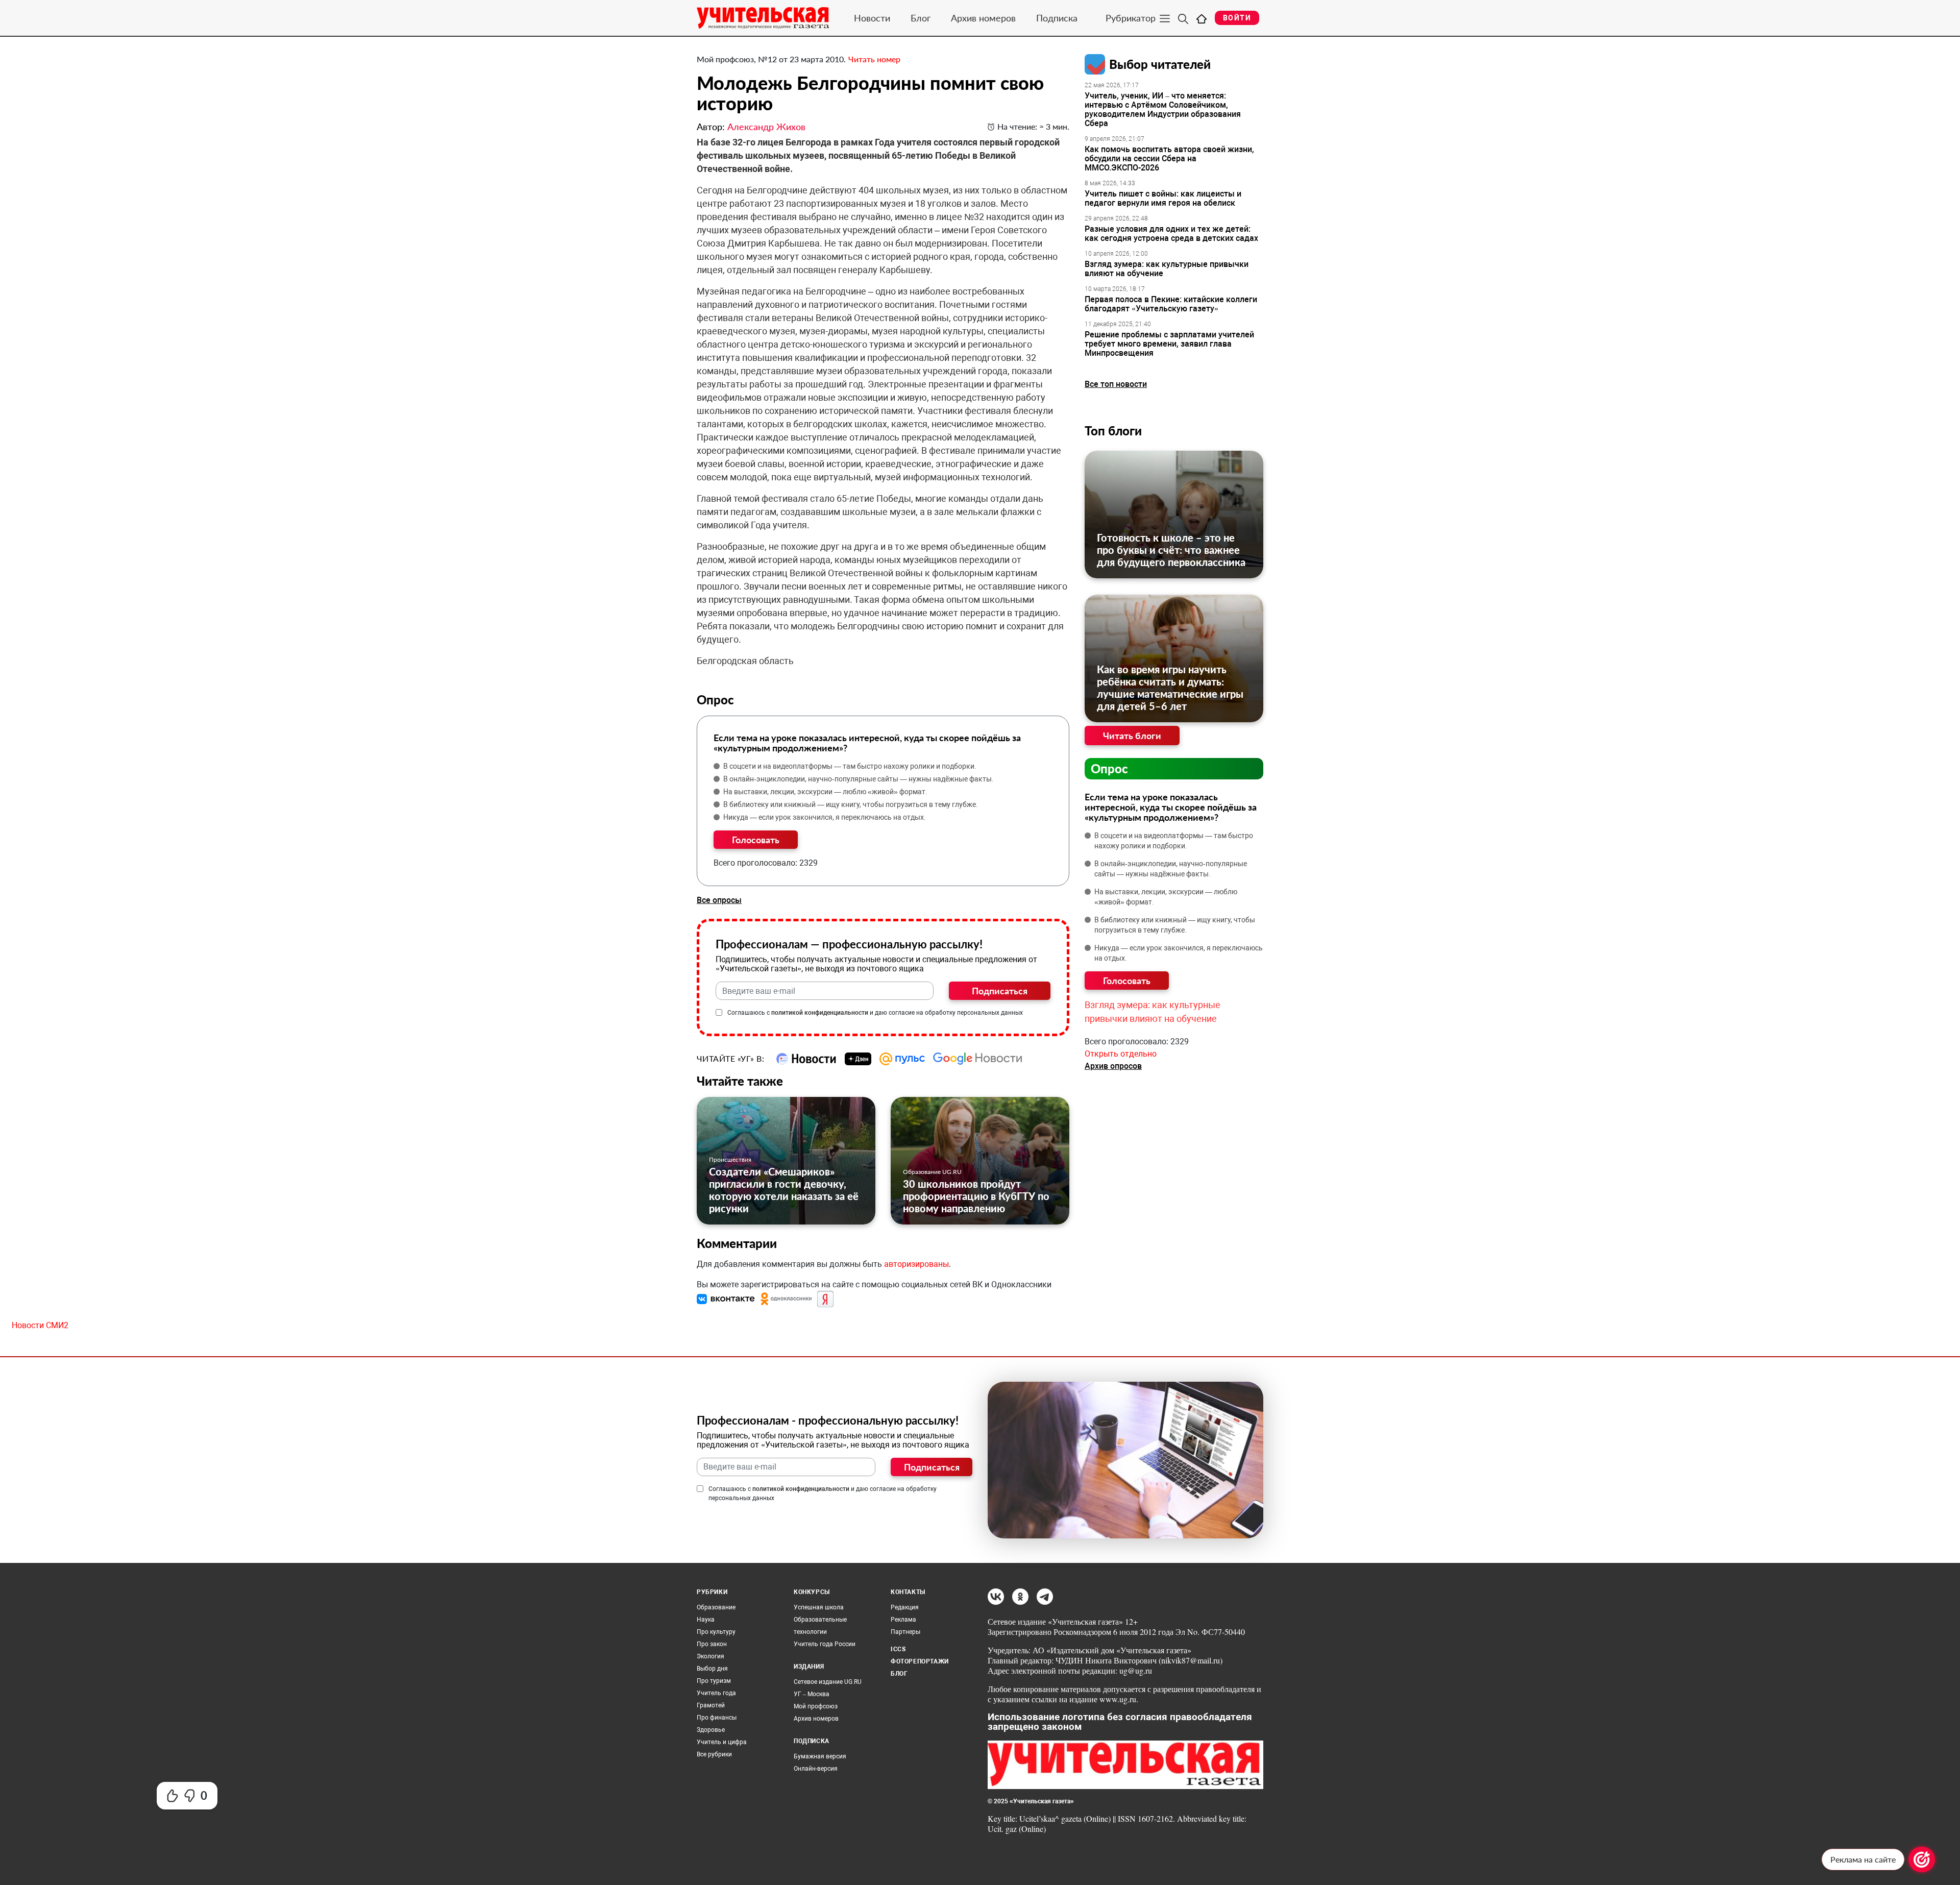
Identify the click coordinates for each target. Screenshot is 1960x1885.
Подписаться (1000, 991)
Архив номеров (983, 18)
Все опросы (719, 900)
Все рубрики (714, 1754)
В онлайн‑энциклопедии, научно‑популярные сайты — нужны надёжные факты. (859, 779)
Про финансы (717, 1718)
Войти (1237, 18)
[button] (727, 1299)
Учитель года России (825, 1644)
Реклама (903, 1620)
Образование (716, 1607)
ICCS (898, 1649)
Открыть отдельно (1121, 1054)
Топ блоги (1113, 431)
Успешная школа (819, 1607)
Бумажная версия (820, 1756)
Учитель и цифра (722, 1742)
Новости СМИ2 (40, 1325)
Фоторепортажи (920, 1661)
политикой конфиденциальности (820, 1013)
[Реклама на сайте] (1922, 1859)
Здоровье (711, 1730)
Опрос (1109, 768)
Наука (706, 1620)
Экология (710, 1656)
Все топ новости (1116, 384)
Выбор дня (712, 1669)
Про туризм (714, 1681)
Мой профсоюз (816, 1706)
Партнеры (905, 1632)
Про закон (712, 1644)
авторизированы (916, 1264)
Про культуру (716, 1632)
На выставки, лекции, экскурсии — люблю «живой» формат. (825, 792)
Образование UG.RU (932, 1172)
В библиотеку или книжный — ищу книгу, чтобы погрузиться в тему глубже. (851, 804)
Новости (872, 18)
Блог (921, 18)
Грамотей (711, 1705)
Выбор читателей (1160, 64)
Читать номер (874, 59)
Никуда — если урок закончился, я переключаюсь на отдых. (825, 817)
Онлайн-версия (816, 1769)
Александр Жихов (766, 127)
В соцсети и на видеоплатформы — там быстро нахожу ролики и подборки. (850, 766)
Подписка (1057, 18)
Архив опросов (1113, 1066)
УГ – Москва (812, 1694)
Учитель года (716, 1693)
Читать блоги (1132, 736)
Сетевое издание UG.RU (828, 1682)
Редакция (905, 1607)
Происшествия (730, 1159)
